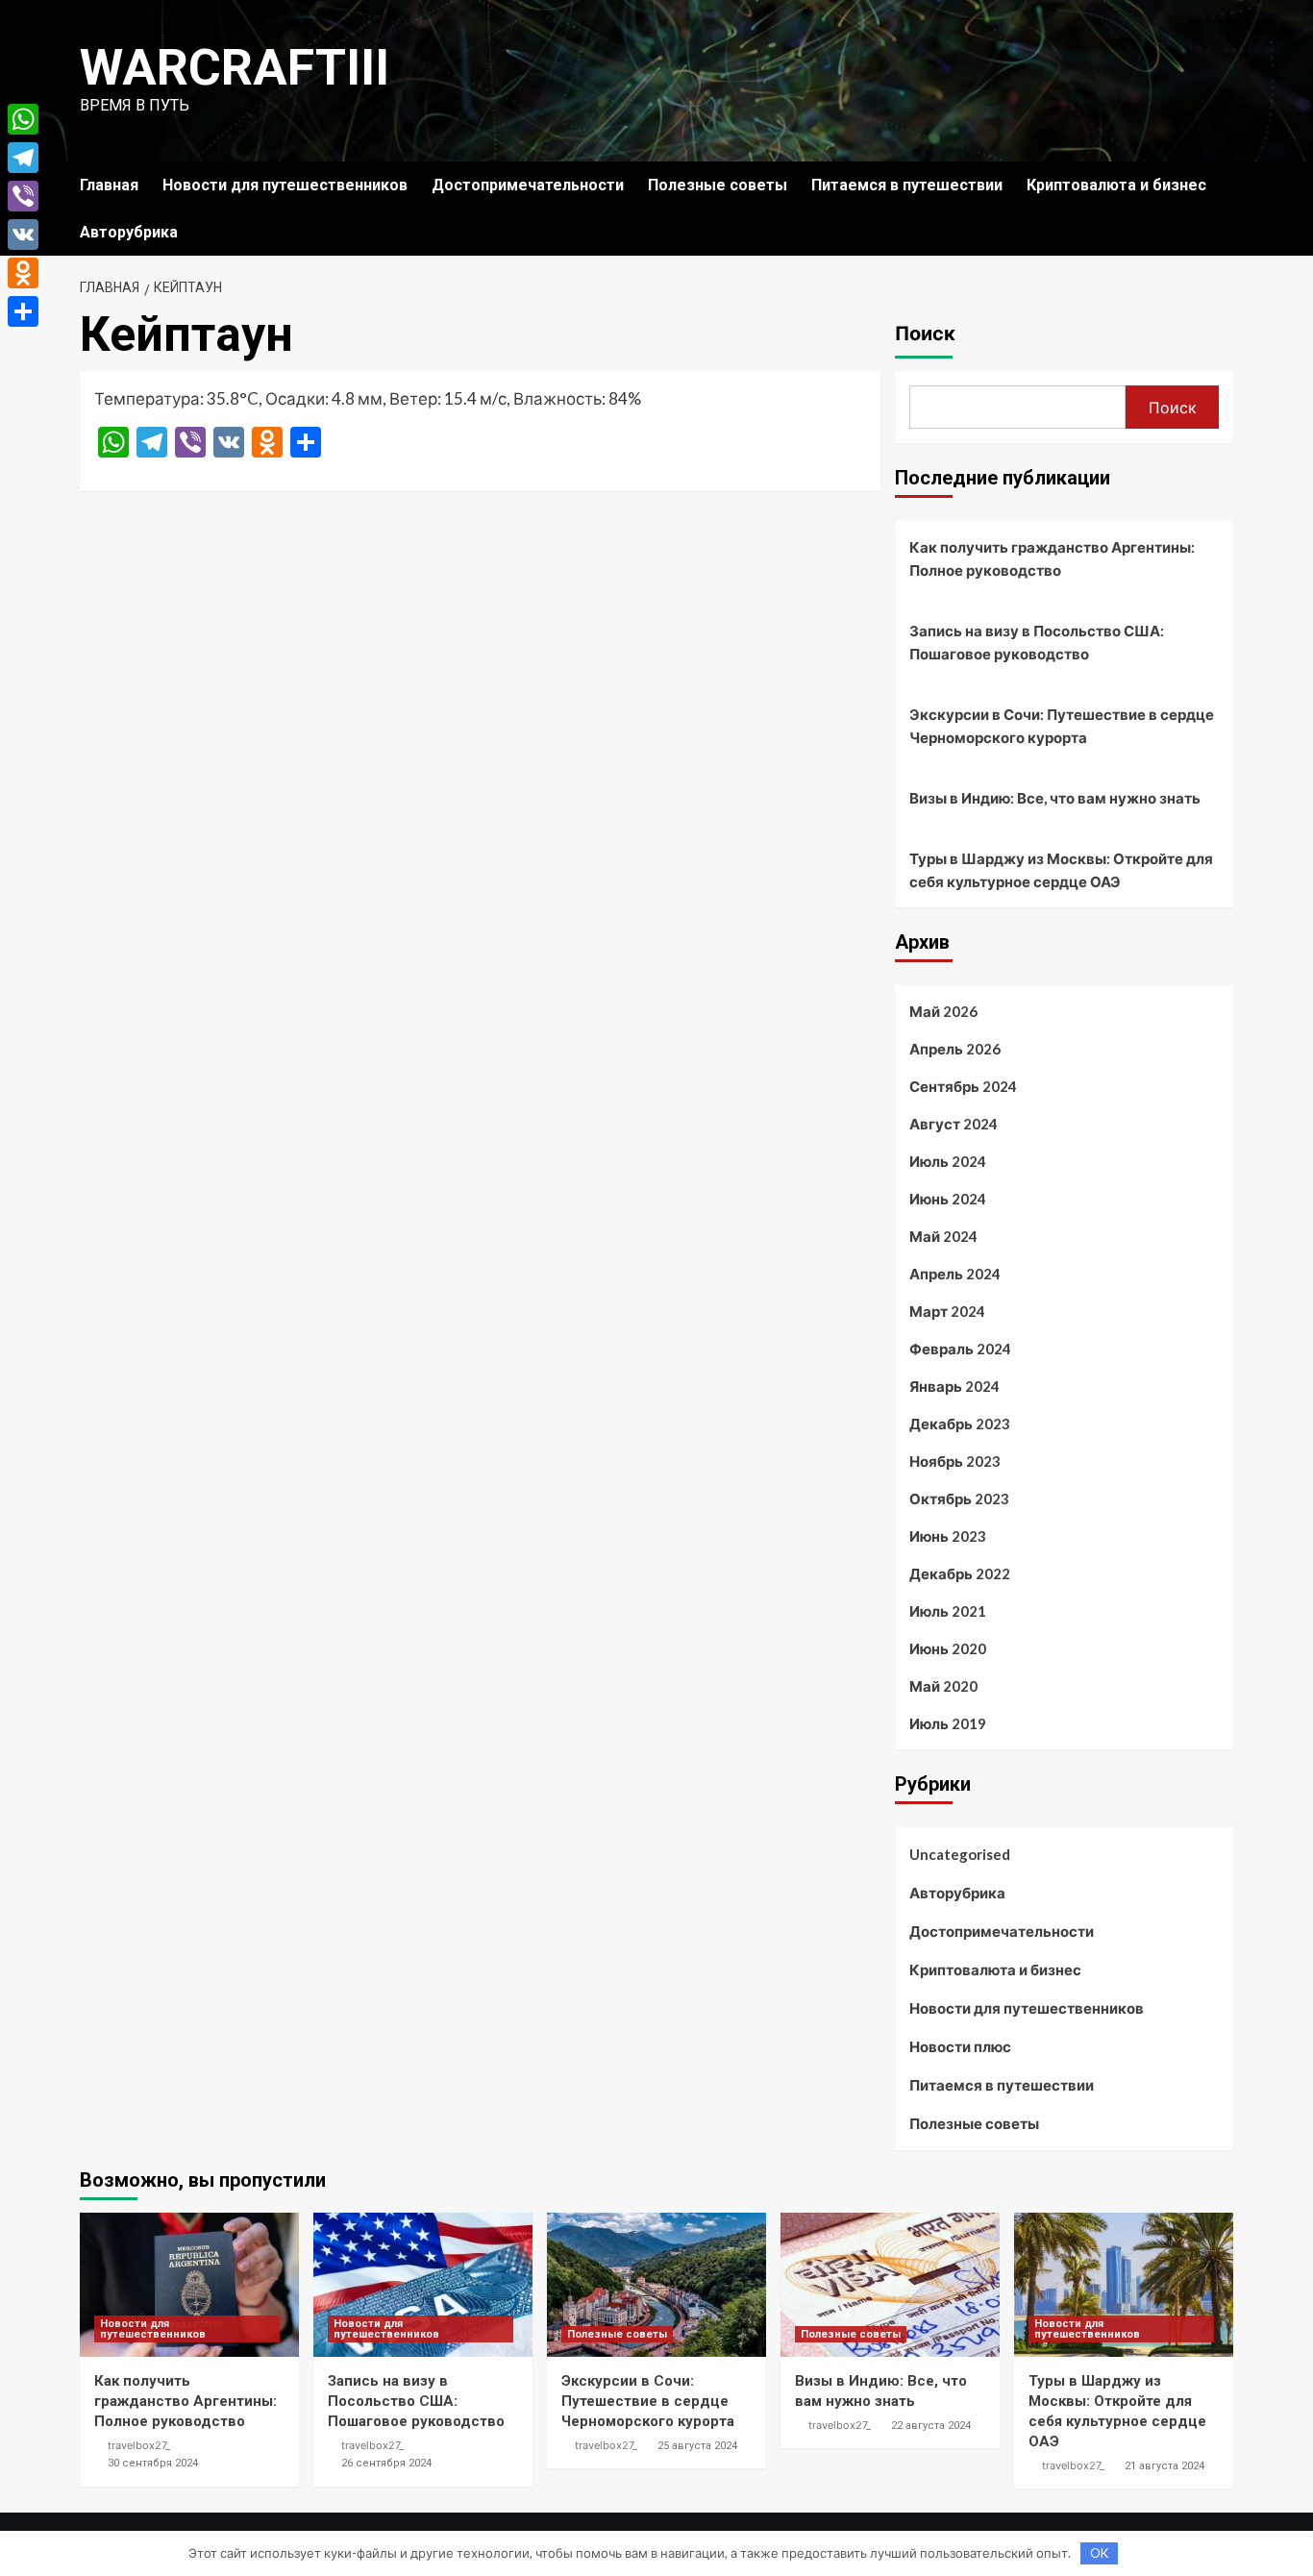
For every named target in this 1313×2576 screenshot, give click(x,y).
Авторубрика (129, 232)
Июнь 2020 (948, 1648)
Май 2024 (943, 1236)
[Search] (1221, 185)
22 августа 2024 (931, 2426)
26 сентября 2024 (386, 2463)
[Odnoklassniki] (23, 273)
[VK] (23, 235)
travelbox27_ (139, 2445)
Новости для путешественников (285, 185)
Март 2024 (947, 1311)
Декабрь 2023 (960, 1424)
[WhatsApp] (23, 119)
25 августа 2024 (697, 2446)
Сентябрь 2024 (963, 1086)
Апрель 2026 (955, 1049)
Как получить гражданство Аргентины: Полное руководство (1052, 558)
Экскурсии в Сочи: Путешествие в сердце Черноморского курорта (1062, 726)
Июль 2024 (948, 1161)
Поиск (925, 334)
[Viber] (23, 196)
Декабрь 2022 (960, 1573)
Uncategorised (960, 1854)
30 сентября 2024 (153, 2463)
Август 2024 (954, 1124)
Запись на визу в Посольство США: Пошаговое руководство (1037, 642)
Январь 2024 (954, 1386)
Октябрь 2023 (959, 1499)
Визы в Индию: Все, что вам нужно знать (1055, 798)
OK (1099, 2553)
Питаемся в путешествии (907, 185)
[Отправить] (23, 311)
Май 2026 (943, 1011)
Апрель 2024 (955, 1274)
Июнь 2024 (948, 1199)
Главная (109, 185)
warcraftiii (235, 68)
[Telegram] (23, 158)
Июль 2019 (948, 1723)
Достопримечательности (528, 185)
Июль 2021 (948, 1611)
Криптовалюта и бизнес (1116, 185)
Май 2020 (943, 1686)
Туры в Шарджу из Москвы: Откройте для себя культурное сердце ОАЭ (1061, 870)
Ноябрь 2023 (955, 1461)
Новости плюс (960, 2046)
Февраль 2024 (960, 1349)
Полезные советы (718, 185)
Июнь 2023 (948, 1536)
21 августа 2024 (1164, 2466)
